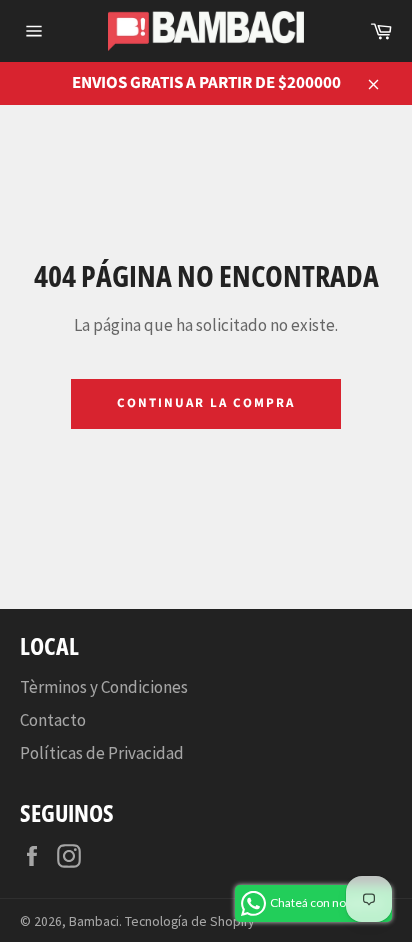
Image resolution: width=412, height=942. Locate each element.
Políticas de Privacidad (102, 753)
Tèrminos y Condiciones (104, 687)
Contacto (53, 720)
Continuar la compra (205, 403)
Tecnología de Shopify (189, 921)
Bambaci (94, 921)
